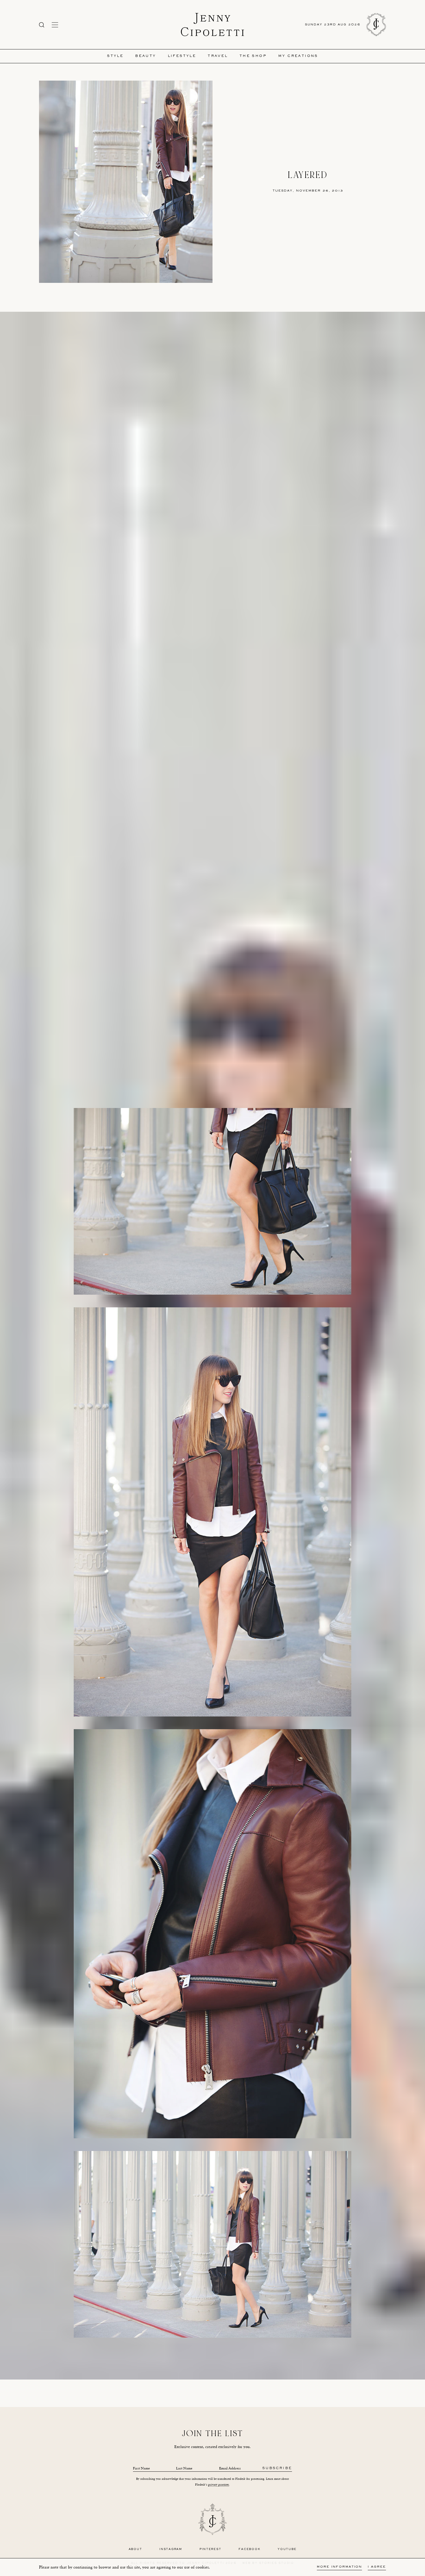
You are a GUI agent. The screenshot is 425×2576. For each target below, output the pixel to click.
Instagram (171, 2549)
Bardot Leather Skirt (246, 2360)
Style (115, 56)
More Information (339, 2567)
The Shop (253, 56)
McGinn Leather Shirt (210, 2360)
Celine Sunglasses (249, 2365)
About (135, 2549)
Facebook (249, 2549)
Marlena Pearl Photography (234, 2376)
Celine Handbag (220, 2365)
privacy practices (219, 2485)
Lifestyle (182, 56)
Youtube (287, 2549)
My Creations (298, 56)
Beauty (145, 56)
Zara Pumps (195, 2365)
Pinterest (210, 2549)
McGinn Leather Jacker (173, 2360)
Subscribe (277, 2468)
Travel (218, 56)
